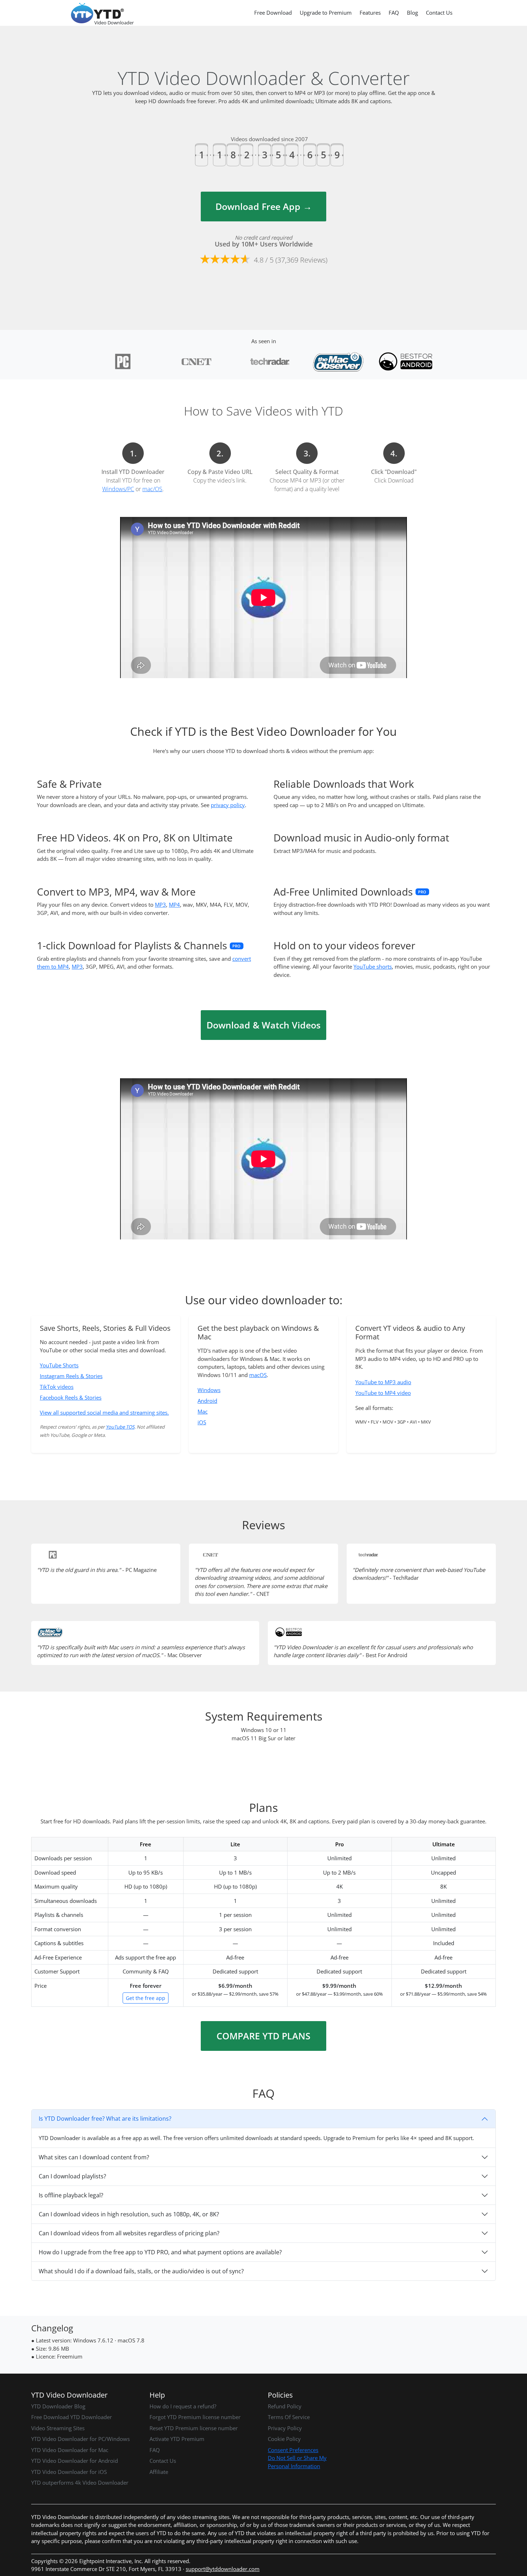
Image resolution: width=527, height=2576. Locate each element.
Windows (209, 1390)
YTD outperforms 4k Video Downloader (80, 2483)
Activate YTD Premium (177, 2439)
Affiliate (159, 2472)
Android (207, 1401)
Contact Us (439, 13)
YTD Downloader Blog (58, 2406)
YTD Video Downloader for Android (75, 2461)
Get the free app (146, 1998)
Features (370, 13)
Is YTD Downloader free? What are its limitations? (105, 2119)
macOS (258, 1375)
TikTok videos (57, 1387)
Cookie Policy (284, 2439)
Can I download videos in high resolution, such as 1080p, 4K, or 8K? (129, 2214)
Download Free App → (264, 206)
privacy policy (228, 805)
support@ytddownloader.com (223, 2569)
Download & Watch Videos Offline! (263, 1029)
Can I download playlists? (72, 2176)
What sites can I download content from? (94, 2157)
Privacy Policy (285, 2428)
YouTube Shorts (59, 1365)
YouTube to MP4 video (383, 1393)
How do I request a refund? (183, 2406)
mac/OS (152, 489)
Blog (412, 13)
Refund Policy (285, 2406)
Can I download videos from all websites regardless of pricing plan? (129, 2233)
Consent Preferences (293, 2450)
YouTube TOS (120, 1427)
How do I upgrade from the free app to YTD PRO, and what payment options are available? (160, 2252)
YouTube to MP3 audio (383, 1382)
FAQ (394, 13)
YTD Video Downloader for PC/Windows (80, 2439)
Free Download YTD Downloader (72, 2417)
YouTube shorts (373, 966)
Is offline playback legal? (71, 2195)
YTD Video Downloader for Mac (70, 2450)
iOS (202, 1422)
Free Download (273, 13)
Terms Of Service (289, 2417)
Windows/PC (118, 489)
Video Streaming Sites (58, 2428)
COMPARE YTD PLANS (263, 2036)
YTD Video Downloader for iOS (69, 2472)
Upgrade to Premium (326, 13)
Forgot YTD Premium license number (195, 2417)
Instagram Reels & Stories (71, 1376)
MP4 (174, 905)
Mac (203, 1411)
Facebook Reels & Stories (71, 1397)
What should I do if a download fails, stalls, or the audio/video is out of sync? (141, 2271)
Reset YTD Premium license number (194, 2428)
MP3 (160, 905)
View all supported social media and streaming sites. (104, 1412)
